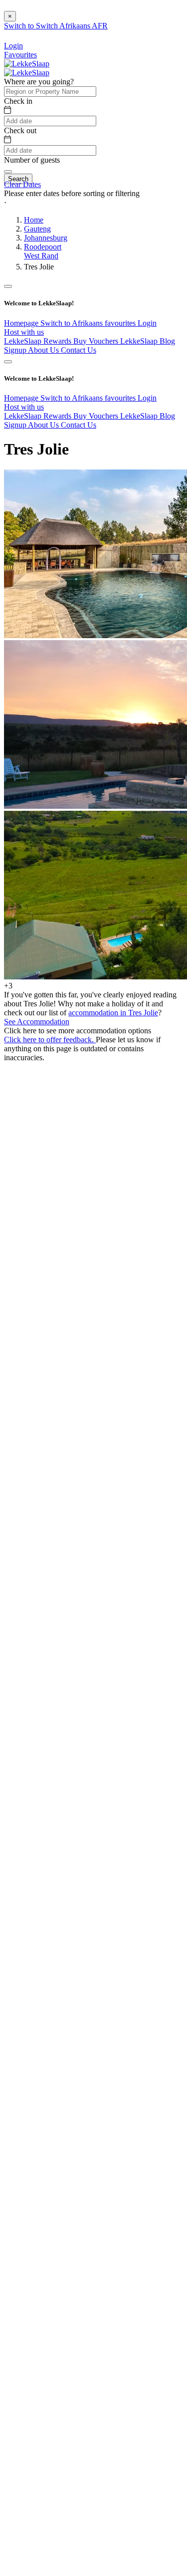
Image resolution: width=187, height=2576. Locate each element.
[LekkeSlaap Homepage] (27, 64)
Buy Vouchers (97, 341)
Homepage (22, 323)
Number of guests (32, 160)
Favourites (20, 55)
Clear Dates (22, 184)
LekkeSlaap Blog (148, 341)
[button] (93, 203)
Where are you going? (39, 82)
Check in (18, 101)
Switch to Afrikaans (73, 323)
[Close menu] (8, 286)
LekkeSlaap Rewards (39, 341)
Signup (16, 350)
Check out (20, 130)
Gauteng (37, 229)
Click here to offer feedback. (50, 1040)
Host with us (24, 332)
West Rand (41, 256)
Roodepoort (43, 247)
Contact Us (79, 350)
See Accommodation (37, 1022)
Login (147, 323)
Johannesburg (46, 238)
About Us (44, 350)
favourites (121, 323)
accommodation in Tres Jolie (113, 1013)
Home (34, 220)
